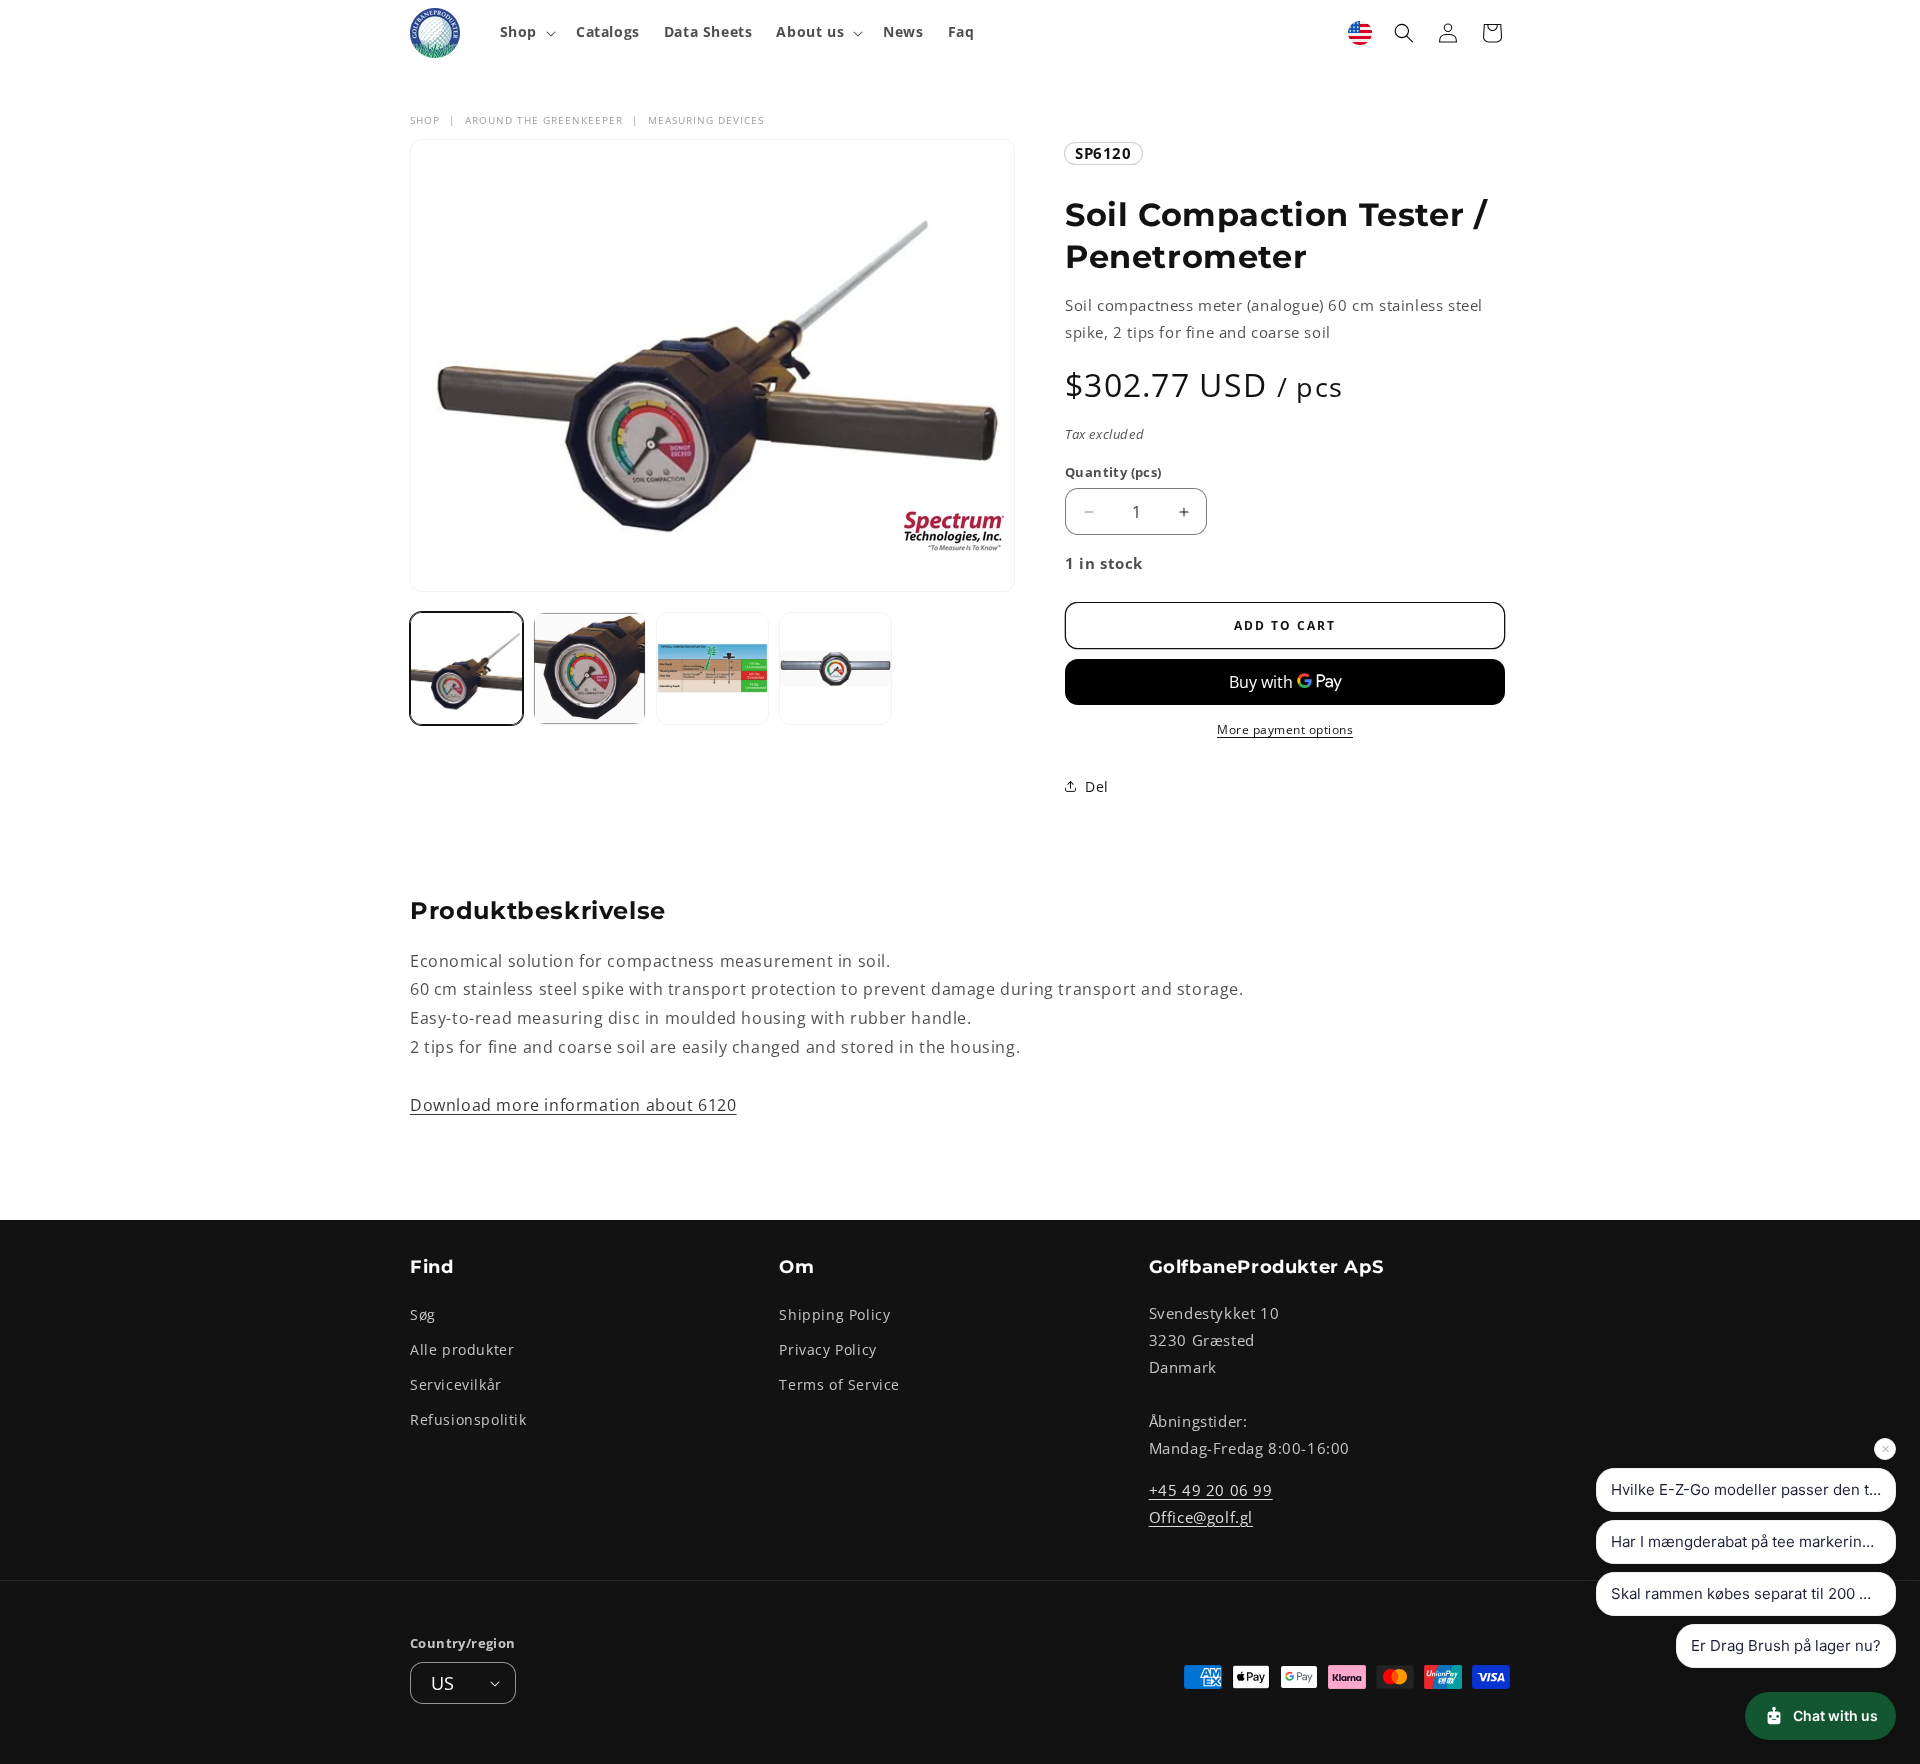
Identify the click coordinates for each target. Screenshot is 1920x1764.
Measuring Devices (706, 120)
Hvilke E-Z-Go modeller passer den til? (1748, 1489)
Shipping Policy (834, 1313)
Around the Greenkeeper (544, 120)
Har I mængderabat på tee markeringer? (1752, 1541)
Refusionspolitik (468, 1419)
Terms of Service (839, 1383)
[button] (526, 32)
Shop (425, 120)
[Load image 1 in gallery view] (466, 668)
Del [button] (1097, 786)
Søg (423, 1313)
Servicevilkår (456, 1383)
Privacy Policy (827, 1348)
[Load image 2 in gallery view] (589, 668)
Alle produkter (462, 1348)
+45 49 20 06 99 (1211, 1489)
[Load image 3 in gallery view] (712, 668)
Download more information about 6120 (573, 1105)
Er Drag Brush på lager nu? (1786, 1645)
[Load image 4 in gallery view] (835, 668)
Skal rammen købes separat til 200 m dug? (1753, 1593)
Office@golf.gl (1201, 1516)
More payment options (1285, 729)
